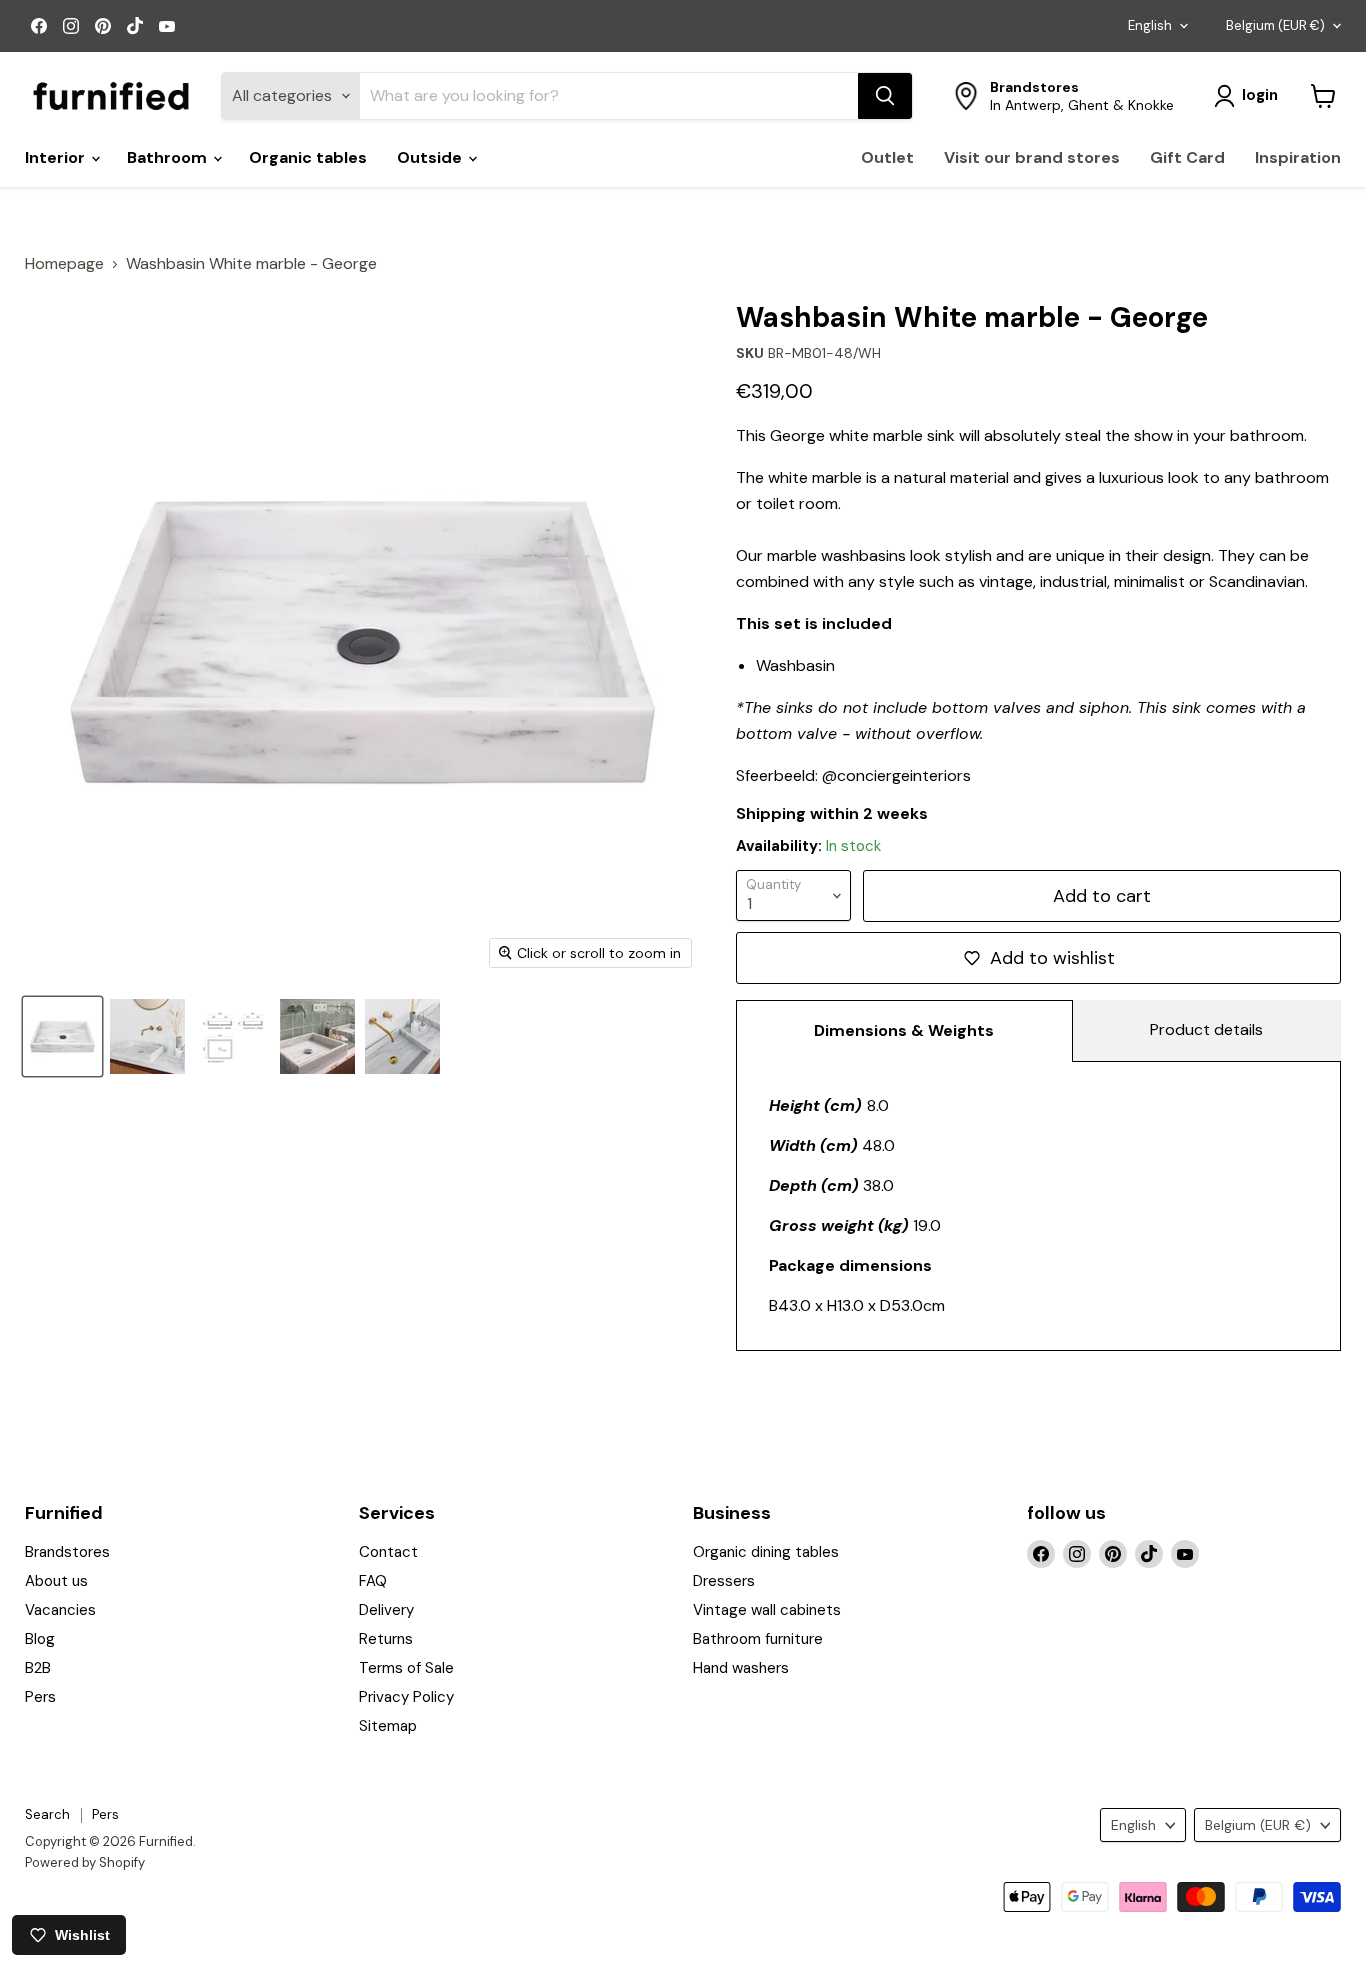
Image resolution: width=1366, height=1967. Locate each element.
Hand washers (741, 1668)
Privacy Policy (406, 1697)
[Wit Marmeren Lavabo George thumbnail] (402, 1036)
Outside (431, 157)
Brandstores (67, 1552)
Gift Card (1187, 157)
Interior (57, 157)
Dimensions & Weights (904, 1030)
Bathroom (169, 157)
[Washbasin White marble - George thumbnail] (232, 1036)
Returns (386, 1639)
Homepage (64, 264)
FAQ (373, 1581)
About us (56, 1581)
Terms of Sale (406, 1668)
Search (47, 1814)
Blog (40, 1639)
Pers (40, 1697)
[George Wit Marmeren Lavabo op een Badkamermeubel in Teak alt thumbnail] (147, 1036)
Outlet (887, 157)
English (1150, 25)
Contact (388, 1552)
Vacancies (60, 1610)
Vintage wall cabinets (767, 1610)
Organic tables (308, 157)
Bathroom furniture (758, 1639)
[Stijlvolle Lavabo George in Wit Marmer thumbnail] (62, 1036)
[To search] (885, 96)
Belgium (1275, 25)
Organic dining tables (766, 1552)
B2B (38, 1668)
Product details (1206, 1029)
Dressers (724, 1581)
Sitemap (388, 1726)
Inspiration (1298, 157)
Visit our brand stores (1032, 157)
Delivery (386, 1610)
